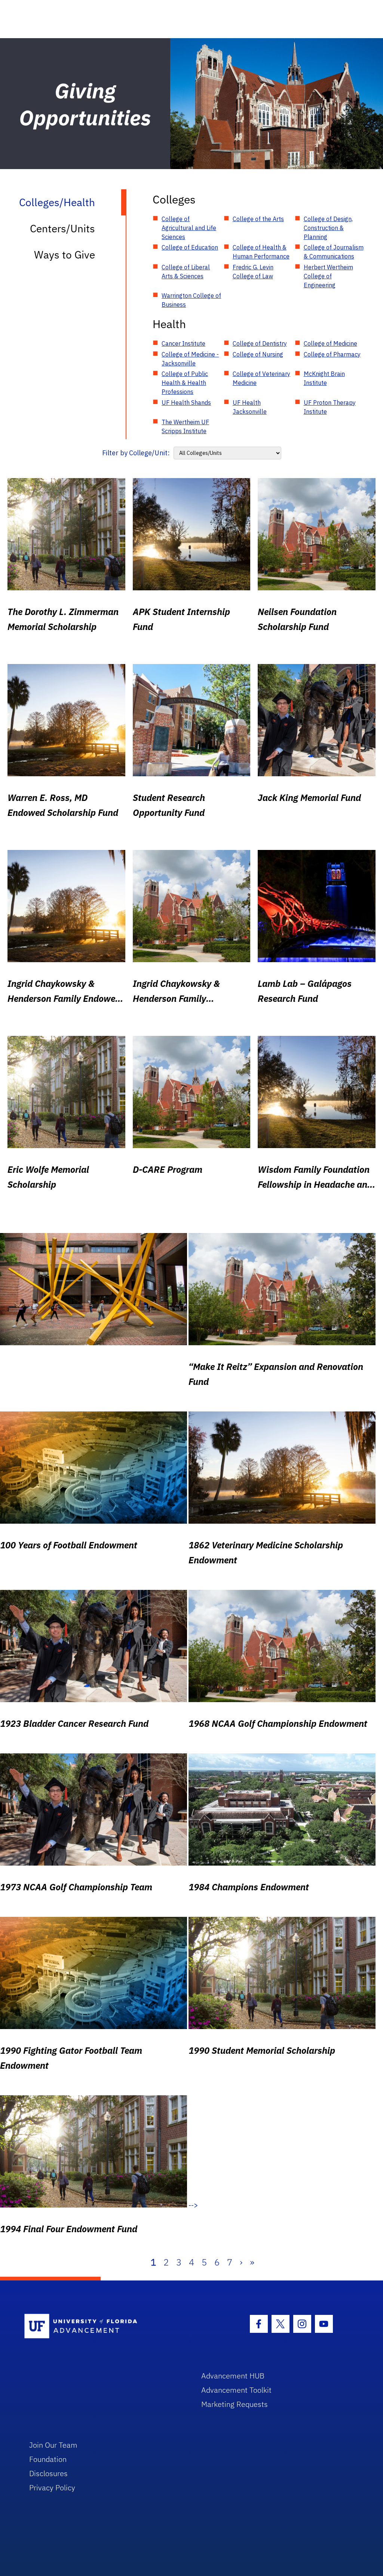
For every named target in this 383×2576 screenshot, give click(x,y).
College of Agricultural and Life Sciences (189, 228)
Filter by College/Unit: (136, 453)
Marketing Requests (235, 2404)
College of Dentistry (260, 343)
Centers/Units (62, 228)
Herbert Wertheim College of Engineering (328, 276)
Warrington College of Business (191, 300)
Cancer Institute (183, 343)
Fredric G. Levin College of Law (253, 272)
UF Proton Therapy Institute (330, 407)
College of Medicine (330, 343)
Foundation (48, 2459)
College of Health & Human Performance (261, 252)
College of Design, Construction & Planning (328, 228)
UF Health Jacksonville (250, 407)
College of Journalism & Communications (334, 252)
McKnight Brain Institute (324, 378)
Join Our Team (53, 2445)
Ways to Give (65, 255)
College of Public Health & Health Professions (185, 383)
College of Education (190, 247)
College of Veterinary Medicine (261, 378)
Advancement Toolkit (236, 2390)
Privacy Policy (52, 2488)
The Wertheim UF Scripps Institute (185, 426)
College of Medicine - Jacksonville (190, 359)
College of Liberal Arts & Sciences (186, 272)
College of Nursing (258, 354)
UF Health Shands (186, 403)
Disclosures (48, 2473)
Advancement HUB (233, 2376)
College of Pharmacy (332, 354)
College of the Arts (258, 219)
